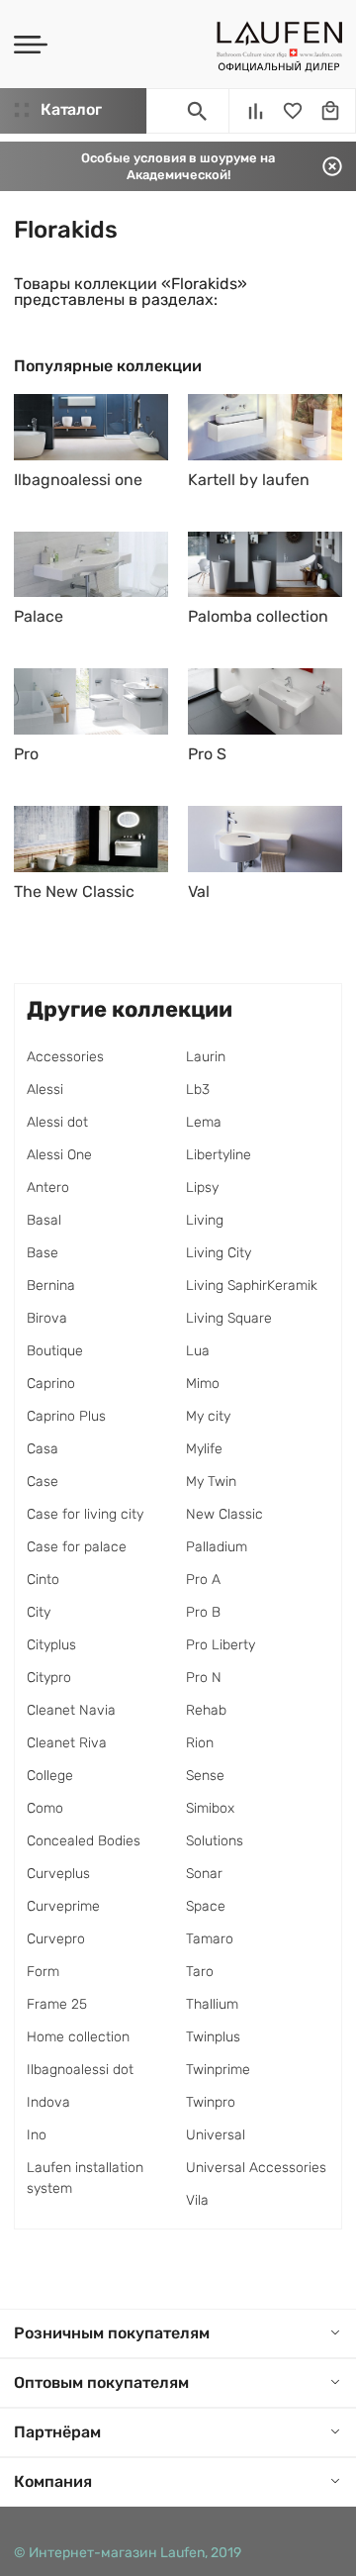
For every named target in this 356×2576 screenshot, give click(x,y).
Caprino (51, 1384)
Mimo (203, 1384)
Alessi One (59, 1155)
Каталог (71, 109)
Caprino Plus (66, 1416)
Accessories (65, 1057)
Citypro (49, 1678)
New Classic (224, 1514)
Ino (37, 2135)
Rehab (206, 1710)
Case (43, 1482)
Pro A (203, 1580)
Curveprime (63, 1906)
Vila (197, 2200)
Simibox (210, 1808)
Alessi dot (57, 1122)
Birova (47, 1318)
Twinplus (213, 2037)
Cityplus (51, 1645)
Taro (200, 1972)
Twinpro (211, 2102)
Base (43, 1253)
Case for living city (85, 1514)
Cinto (43, 1580)
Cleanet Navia (71, 1710)
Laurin (206, 1057)
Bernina (51, 1286)
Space (206, 1906)
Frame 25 (57, 2004)
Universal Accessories (256, 2168)
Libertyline (219, 1155)
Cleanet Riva (67, 1743)
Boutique (55, 1351)
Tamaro (210, 1939)
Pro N (204, 1678)
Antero (48, 1188)
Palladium (217, 1547)
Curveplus (58, 1874)
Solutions (215, 1841)
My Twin (211, 1482)
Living (205, 1220)
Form (43, 1972)
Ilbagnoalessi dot (80, 2070)
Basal (44, 1220)
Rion (200, 1743)
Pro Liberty (221, 1645)
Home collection (78, 2037)
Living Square (229, 1318)
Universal (216, 2135)
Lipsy (202, 1188)
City (39, 1612)
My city (208, 1416)
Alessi (45, 1090)
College (50, 1776)
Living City (219, 1253)
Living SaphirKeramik (252, 1286)
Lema (204, 1122)
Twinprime (218, 2070)
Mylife (204, 1449)
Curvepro (56, 1939)
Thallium (212, 2004)
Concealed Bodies (84, 1841)
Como (45, 1808)
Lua (198, 1351)
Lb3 (198, 1090)
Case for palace (77, 1547)
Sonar (204, 1874)
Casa (43, 1449)
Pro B (203, 1612)
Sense (205, 1776)
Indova (48, 2102)
